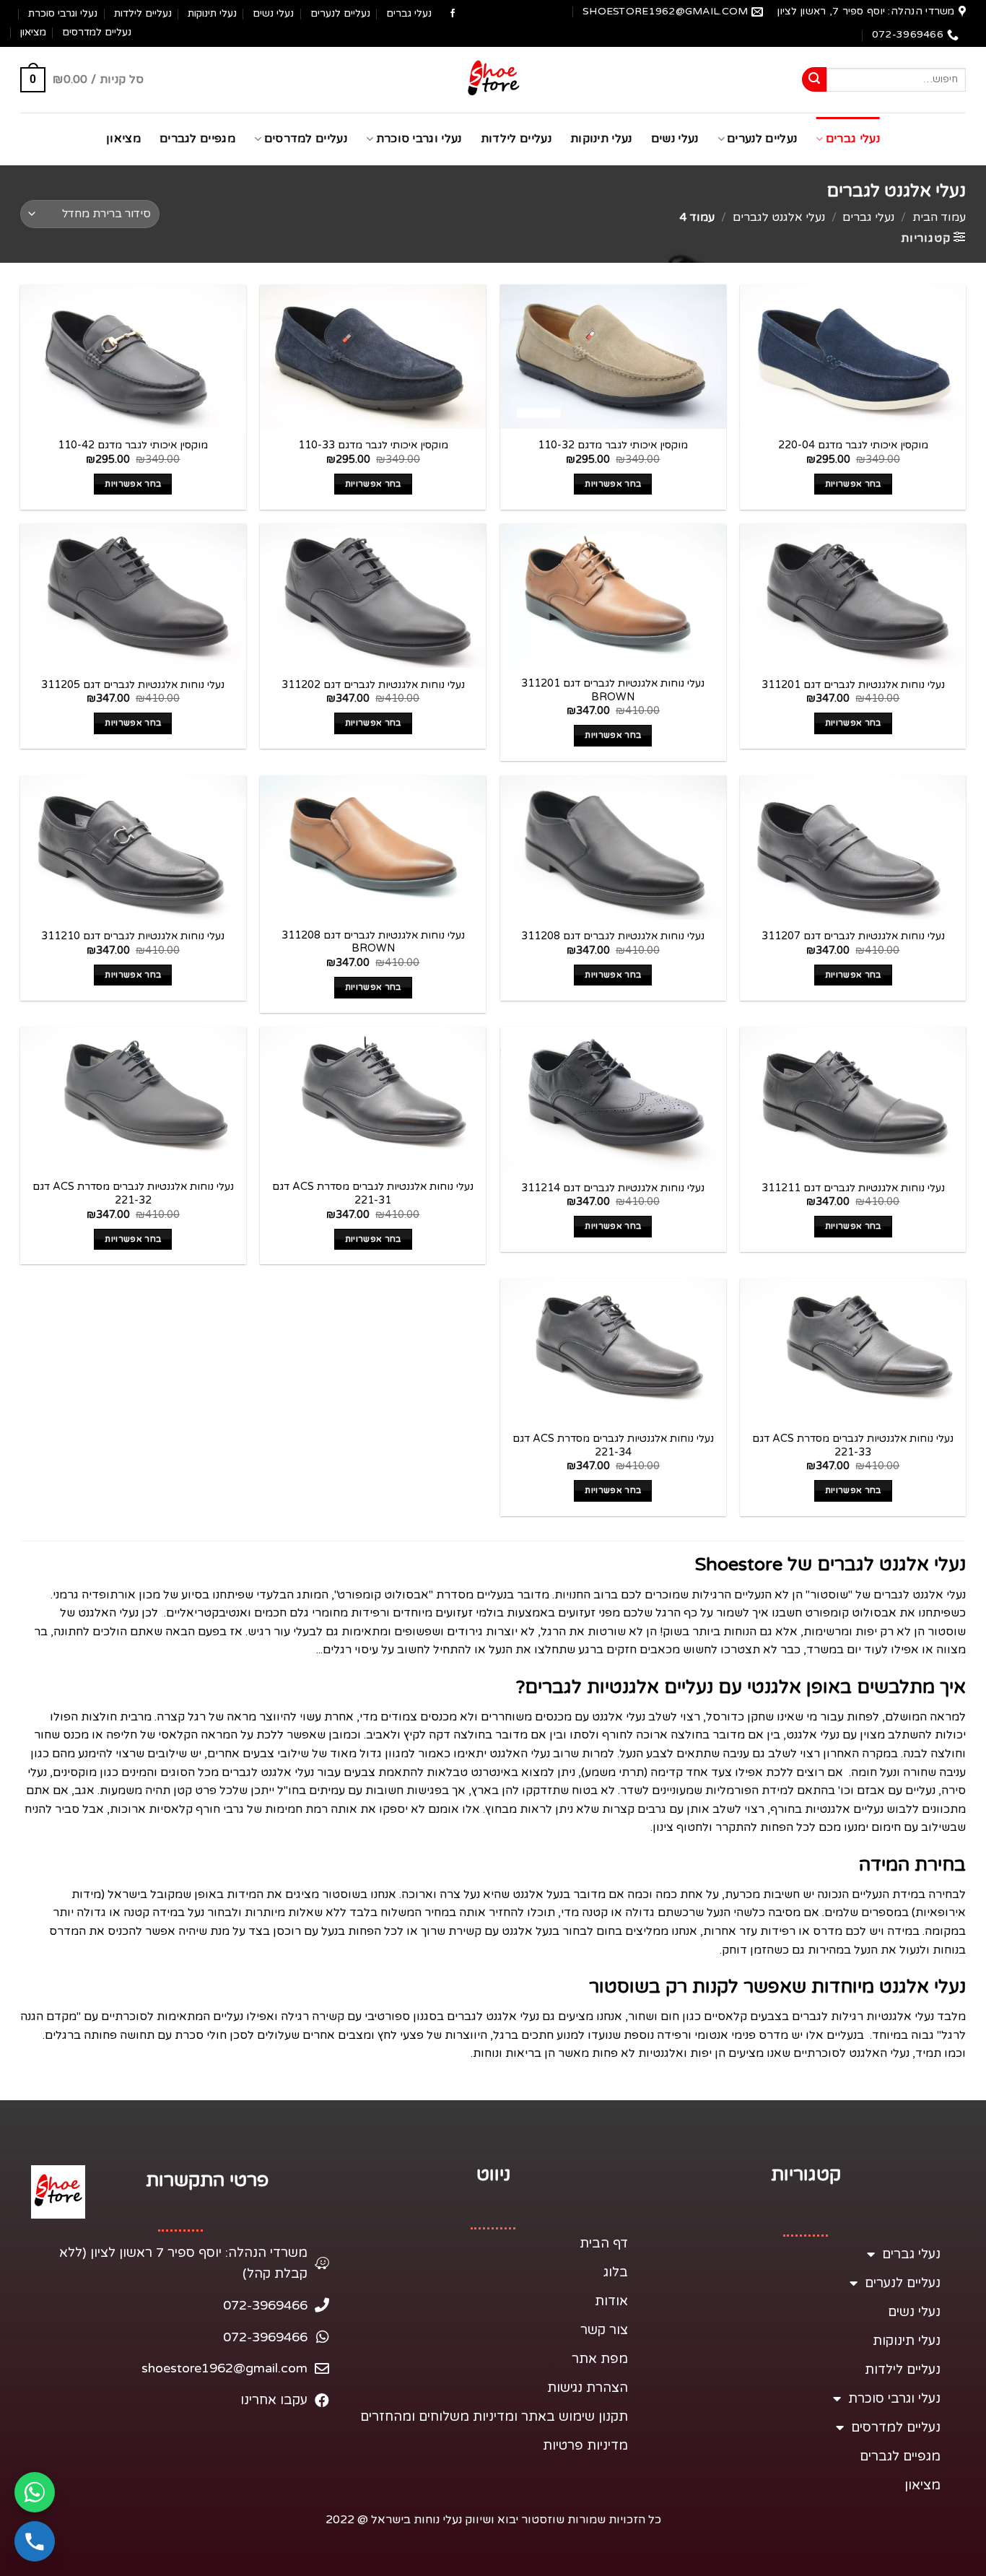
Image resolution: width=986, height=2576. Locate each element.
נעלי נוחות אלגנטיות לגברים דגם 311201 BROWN (613, 690)
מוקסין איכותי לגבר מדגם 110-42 (133, 445)
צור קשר (604, 2330)
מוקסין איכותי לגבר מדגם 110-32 (613, 445)
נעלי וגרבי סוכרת (63, 13)
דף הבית (604, 2243)
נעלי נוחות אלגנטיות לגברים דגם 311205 (133, 685)
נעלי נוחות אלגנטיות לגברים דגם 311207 (853, 936)
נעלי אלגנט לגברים (779, 217)
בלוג (616, 2272)
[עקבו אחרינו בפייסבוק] (453, 14)
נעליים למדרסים (97, 32)
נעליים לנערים (340, 13)
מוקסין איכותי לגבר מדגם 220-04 (853, 445)
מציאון (33, 32)
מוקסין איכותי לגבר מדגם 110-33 (373, 445)
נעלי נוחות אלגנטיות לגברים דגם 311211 (853, 1188)
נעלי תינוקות (212, 13)
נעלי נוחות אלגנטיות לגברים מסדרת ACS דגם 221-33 (853, 1445)
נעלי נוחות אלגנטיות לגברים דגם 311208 (613, 936)
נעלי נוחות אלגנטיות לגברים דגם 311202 (373, 685)
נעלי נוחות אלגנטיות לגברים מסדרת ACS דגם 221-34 (613, 1445)
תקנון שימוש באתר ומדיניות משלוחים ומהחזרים (494, 2416)
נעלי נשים (273, 13)
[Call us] (35, 2541)
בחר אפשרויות (853, 484)
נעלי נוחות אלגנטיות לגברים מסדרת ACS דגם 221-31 (373, 1193)
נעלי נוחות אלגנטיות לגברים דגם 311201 (853, 685)
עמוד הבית (939, 217)
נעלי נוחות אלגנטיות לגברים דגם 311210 (133, 936)
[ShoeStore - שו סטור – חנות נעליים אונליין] (493, 80)
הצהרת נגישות (588, 2388)
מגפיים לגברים (197, 139)
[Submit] (814, 79)
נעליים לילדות (143, 13)
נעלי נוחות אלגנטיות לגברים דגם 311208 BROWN (373, 942)
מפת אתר (600, 2359)
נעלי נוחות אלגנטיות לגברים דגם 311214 (613, 1188)
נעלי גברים (409, 13)
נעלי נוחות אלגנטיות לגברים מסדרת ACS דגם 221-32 (133, 1193)
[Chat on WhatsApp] (35, 2492)
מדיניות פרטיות (585, 2445)
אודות (611, 2301)
